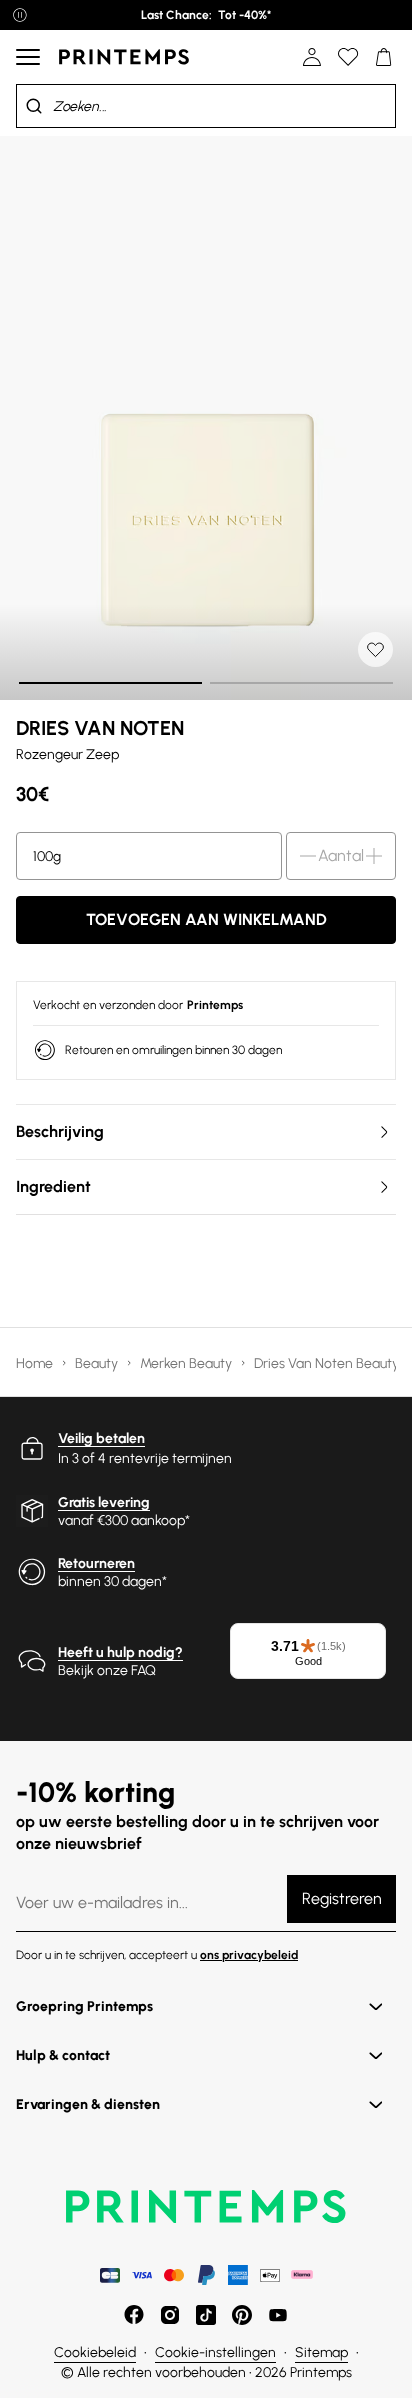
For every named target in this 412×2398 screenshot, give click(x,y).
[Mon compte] (312, 57)
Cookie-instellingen (215, 2352)
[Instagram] (170, 2315)
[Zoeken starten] (34, 106)
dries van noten (100, 728)
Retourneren (96, 1563)
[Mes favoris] (348, 57)
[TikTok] (206, 2315)
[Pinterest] (242, 2315)
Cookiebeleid (95, 2352)
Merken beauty (187, 1363)
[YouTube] (278, 2315)
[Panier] (384, 57)
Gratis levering (104, 1502)
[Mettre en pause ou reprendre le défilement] (20, 15)
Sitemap (321, 2352)
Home (36, 1363)
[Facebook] (134, 2315)
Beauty (98, 1363)
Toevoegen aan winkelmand (206, 919)
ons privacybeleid (249, 1955)
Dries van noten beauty (328, 1363)
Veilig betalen (101, 1438)
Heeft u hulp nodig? (120, 1652)
